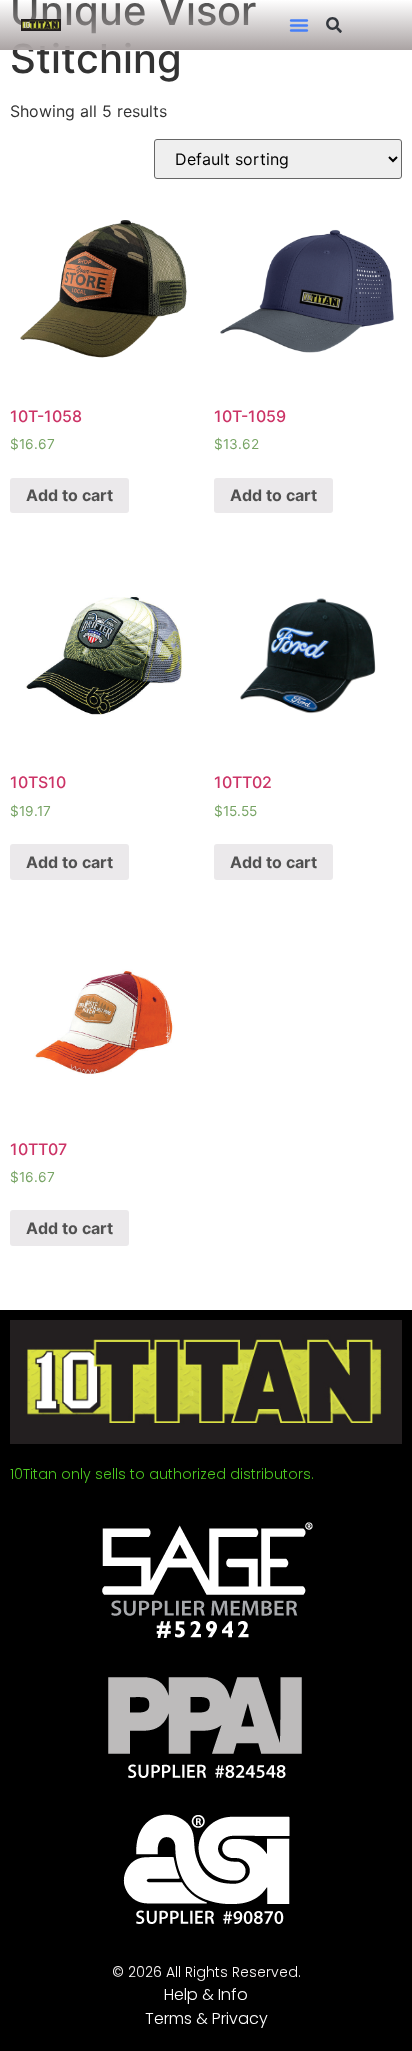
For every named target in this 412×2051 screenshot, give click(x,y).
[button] (299, 25)
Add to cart (69, 495)
